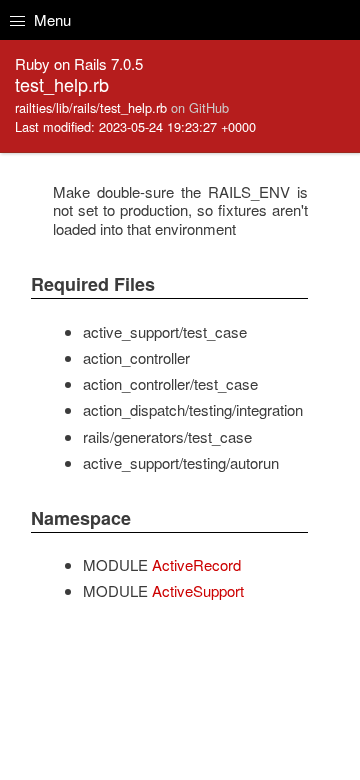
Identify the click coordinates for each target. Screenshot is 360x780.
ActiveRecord (196, 564)
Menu (50, 19)
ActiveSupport (198, 590)
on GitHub (200, 107)
